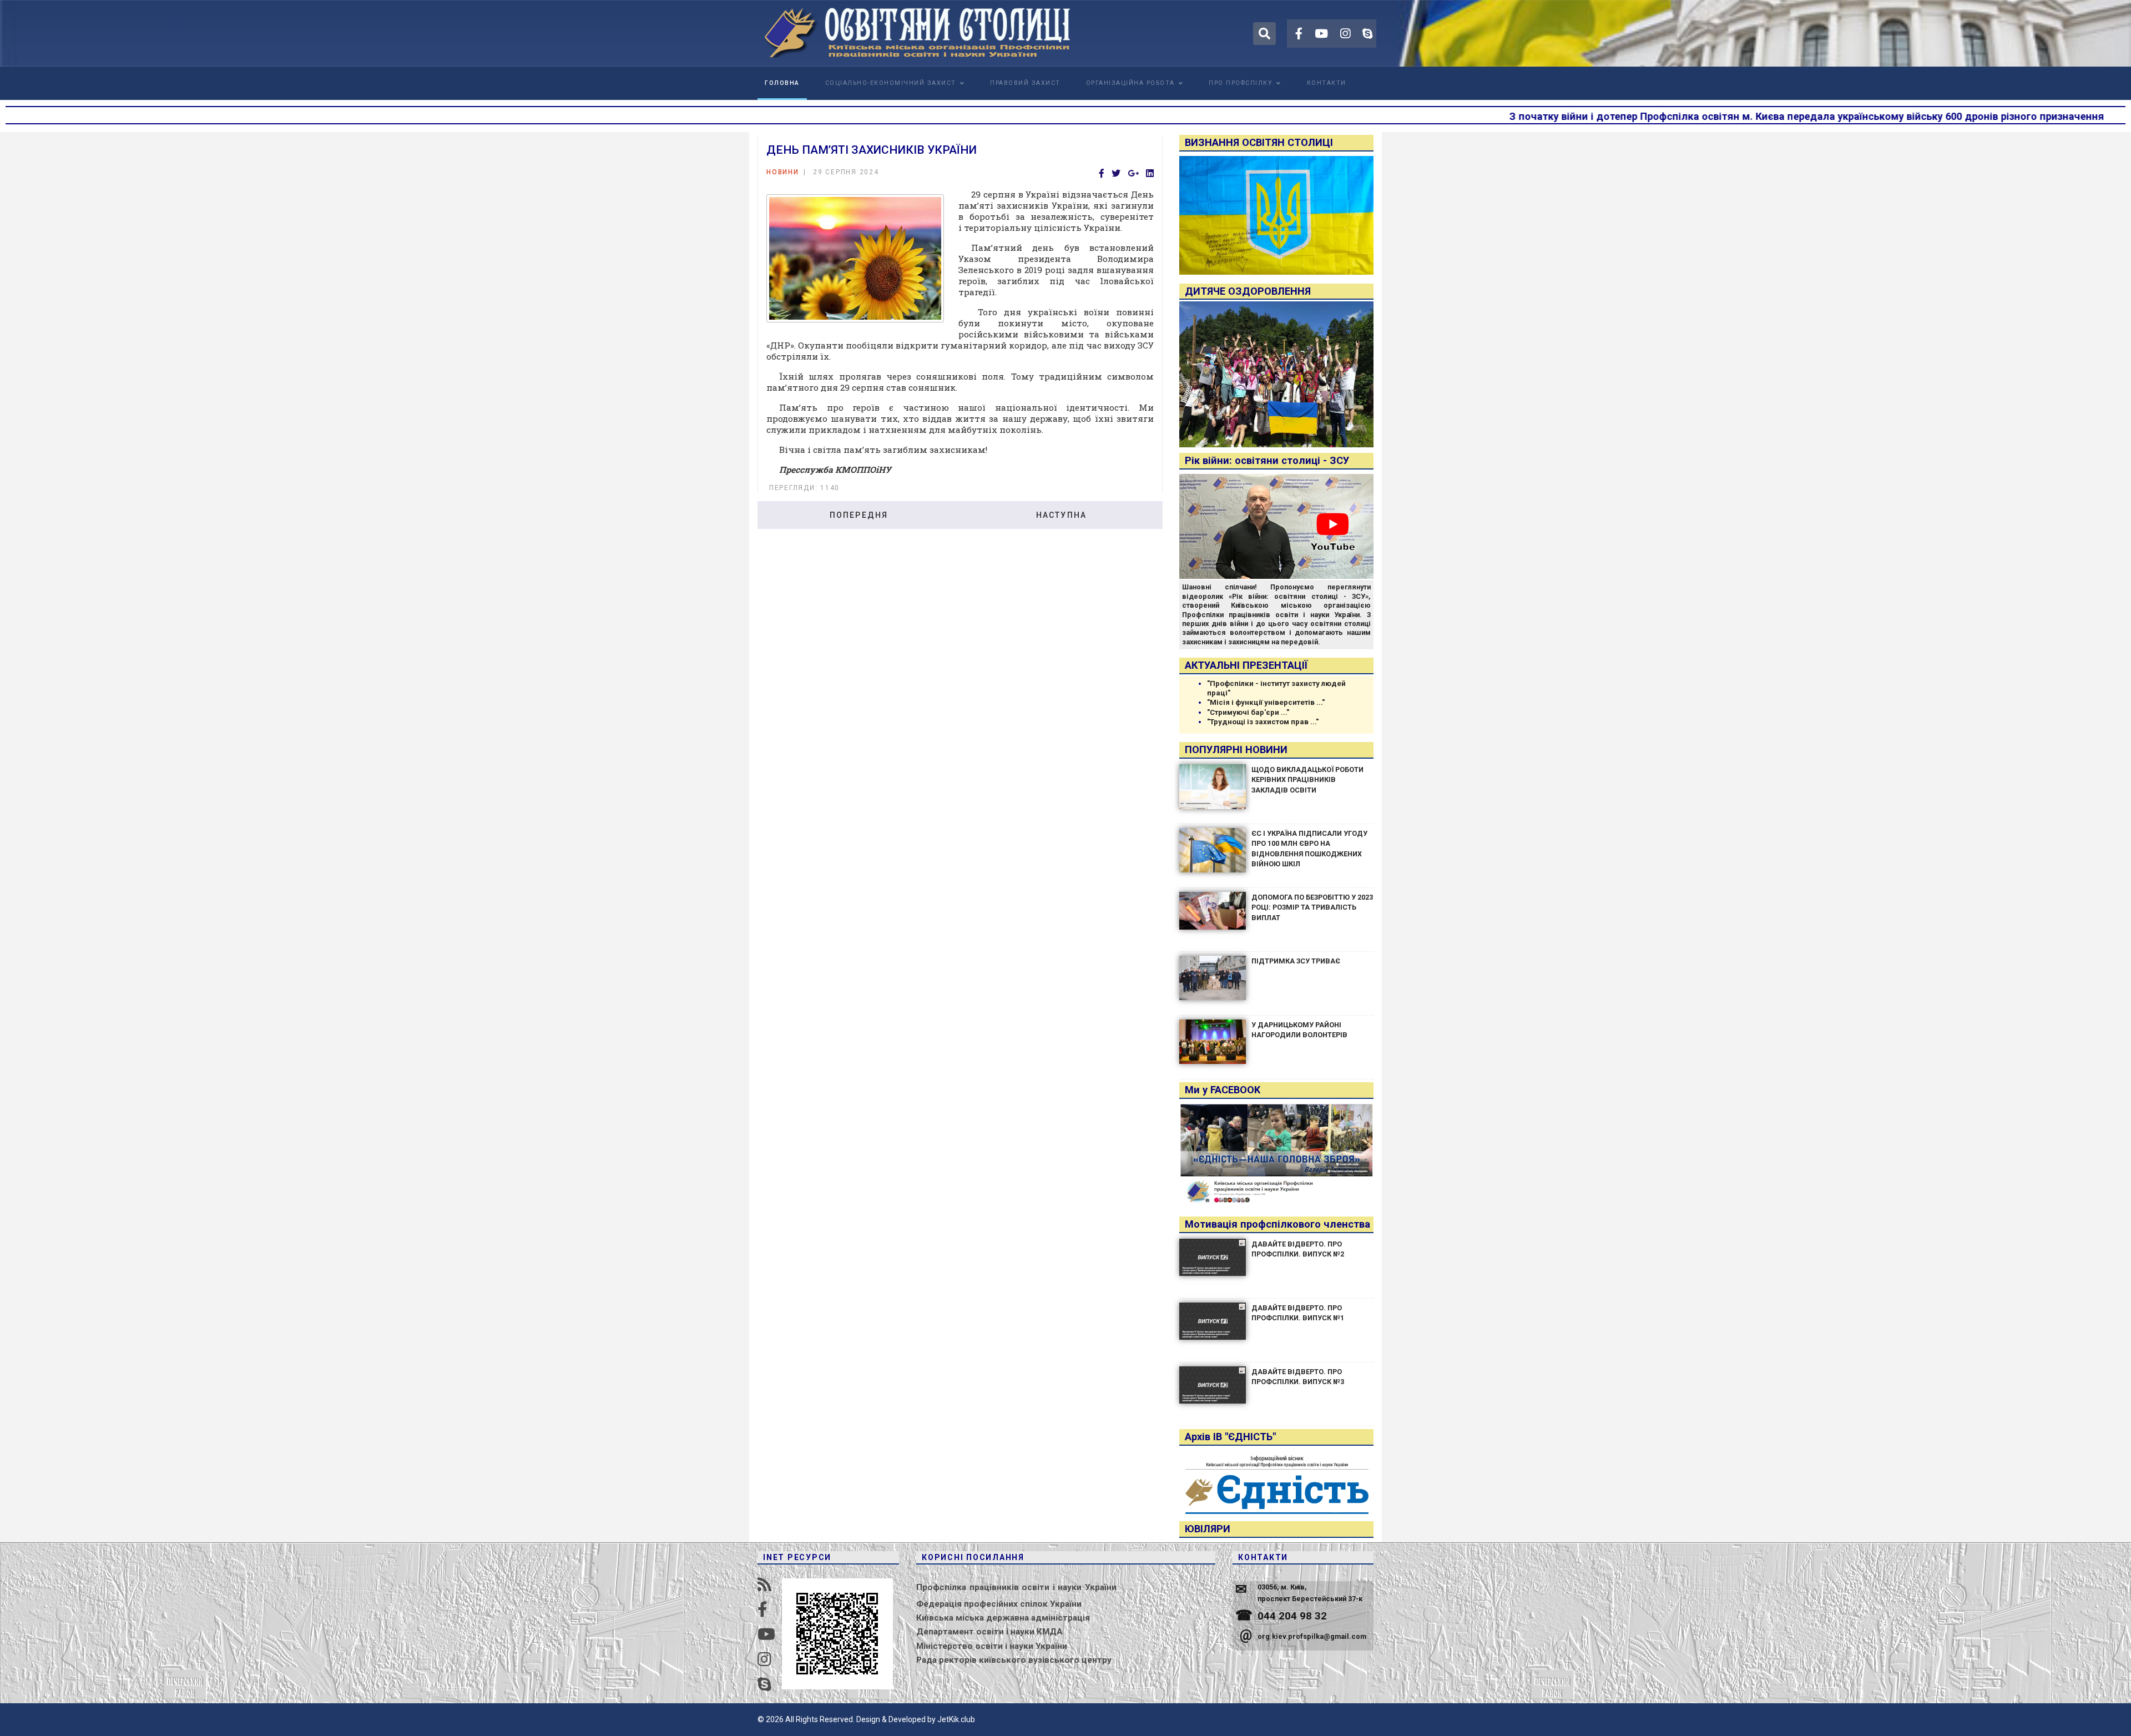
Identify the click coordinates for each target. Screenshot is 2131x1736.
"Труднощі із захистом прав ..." (1263, 722)
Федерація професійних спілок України (999, 1604)
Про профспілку (1241, 83)
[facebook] (1299, 34)
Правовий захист (1025, 83)
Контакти (1327, 83)
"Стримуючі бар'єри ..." (1248, 712)
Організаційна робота (1130, 83)
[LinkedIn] (1150, 174)
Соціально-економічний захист (891, 83)
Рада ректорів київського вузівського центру (1014, 1660)
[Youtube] (1321, 34)
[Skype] (1367, 34)
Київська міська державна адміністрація (1003, 1618)
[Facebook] (1102, 174)
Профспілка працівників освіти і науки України (1016, 1587)
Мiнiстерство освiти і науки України (992, 1646)
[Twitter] (1116, 174)
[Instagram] (1345, 34)
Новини (783, 172)
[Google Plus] (1133, 174)
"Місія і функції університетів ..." (1266, 702)
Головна (782, 83)
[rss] (764, 1585)
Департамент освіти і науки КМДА (989, 1632)
